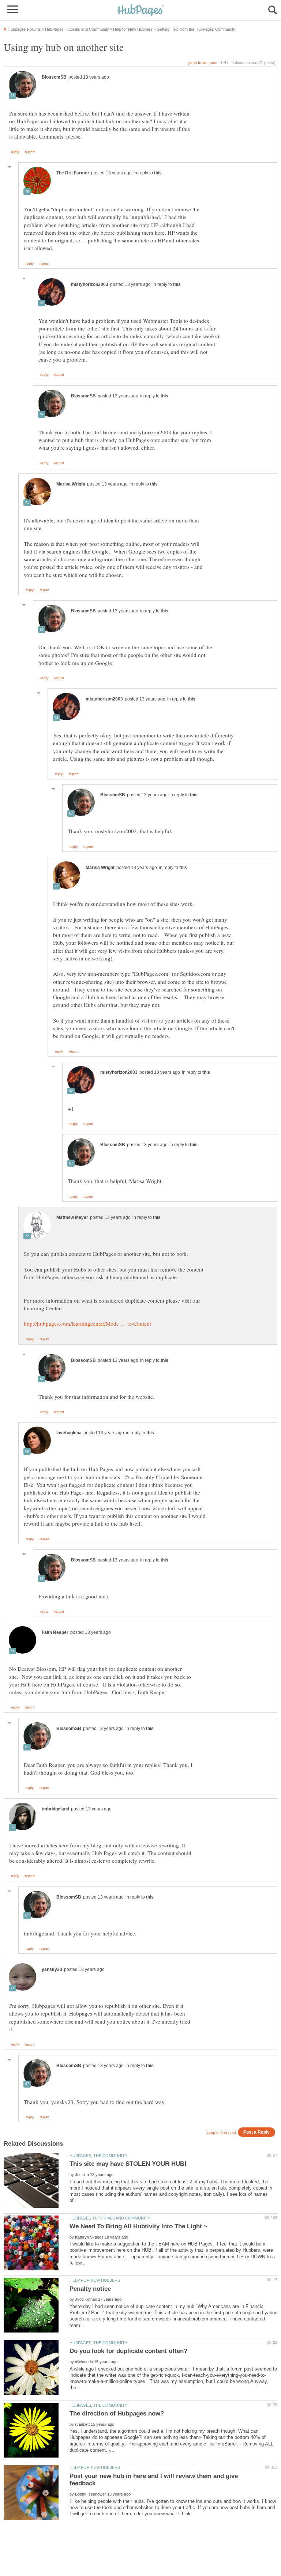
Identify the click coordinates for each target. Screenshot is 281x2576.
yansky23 (52, 1969)
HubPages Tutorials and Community (110, 2218)
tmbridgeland (55, 1809)
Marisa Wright (71, 484)
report (30, 152)
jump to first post (221, 2133)
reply (15, 152)
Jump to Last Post (203, 63)
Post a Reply (256, 2132)
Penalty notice (90, 2289)
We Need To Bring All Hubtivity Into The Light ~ (138, 2226)
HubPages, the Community (98, 2156)
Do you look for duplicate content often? (128, 2351)
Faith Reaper (55, 1632)
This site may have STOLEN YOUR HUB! (128, 2164)
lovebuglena (69, 1433)
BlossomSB (54, 77)
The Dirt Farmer (73, 173)
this (158, 173)
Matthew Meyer (72, 1217)
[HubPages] (140, 11)
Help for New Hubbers (95, 2280)
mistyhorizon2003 (90, 284)
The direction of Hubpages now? (117, 2413)
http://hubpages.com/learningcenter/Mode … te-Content (87, 1323)
